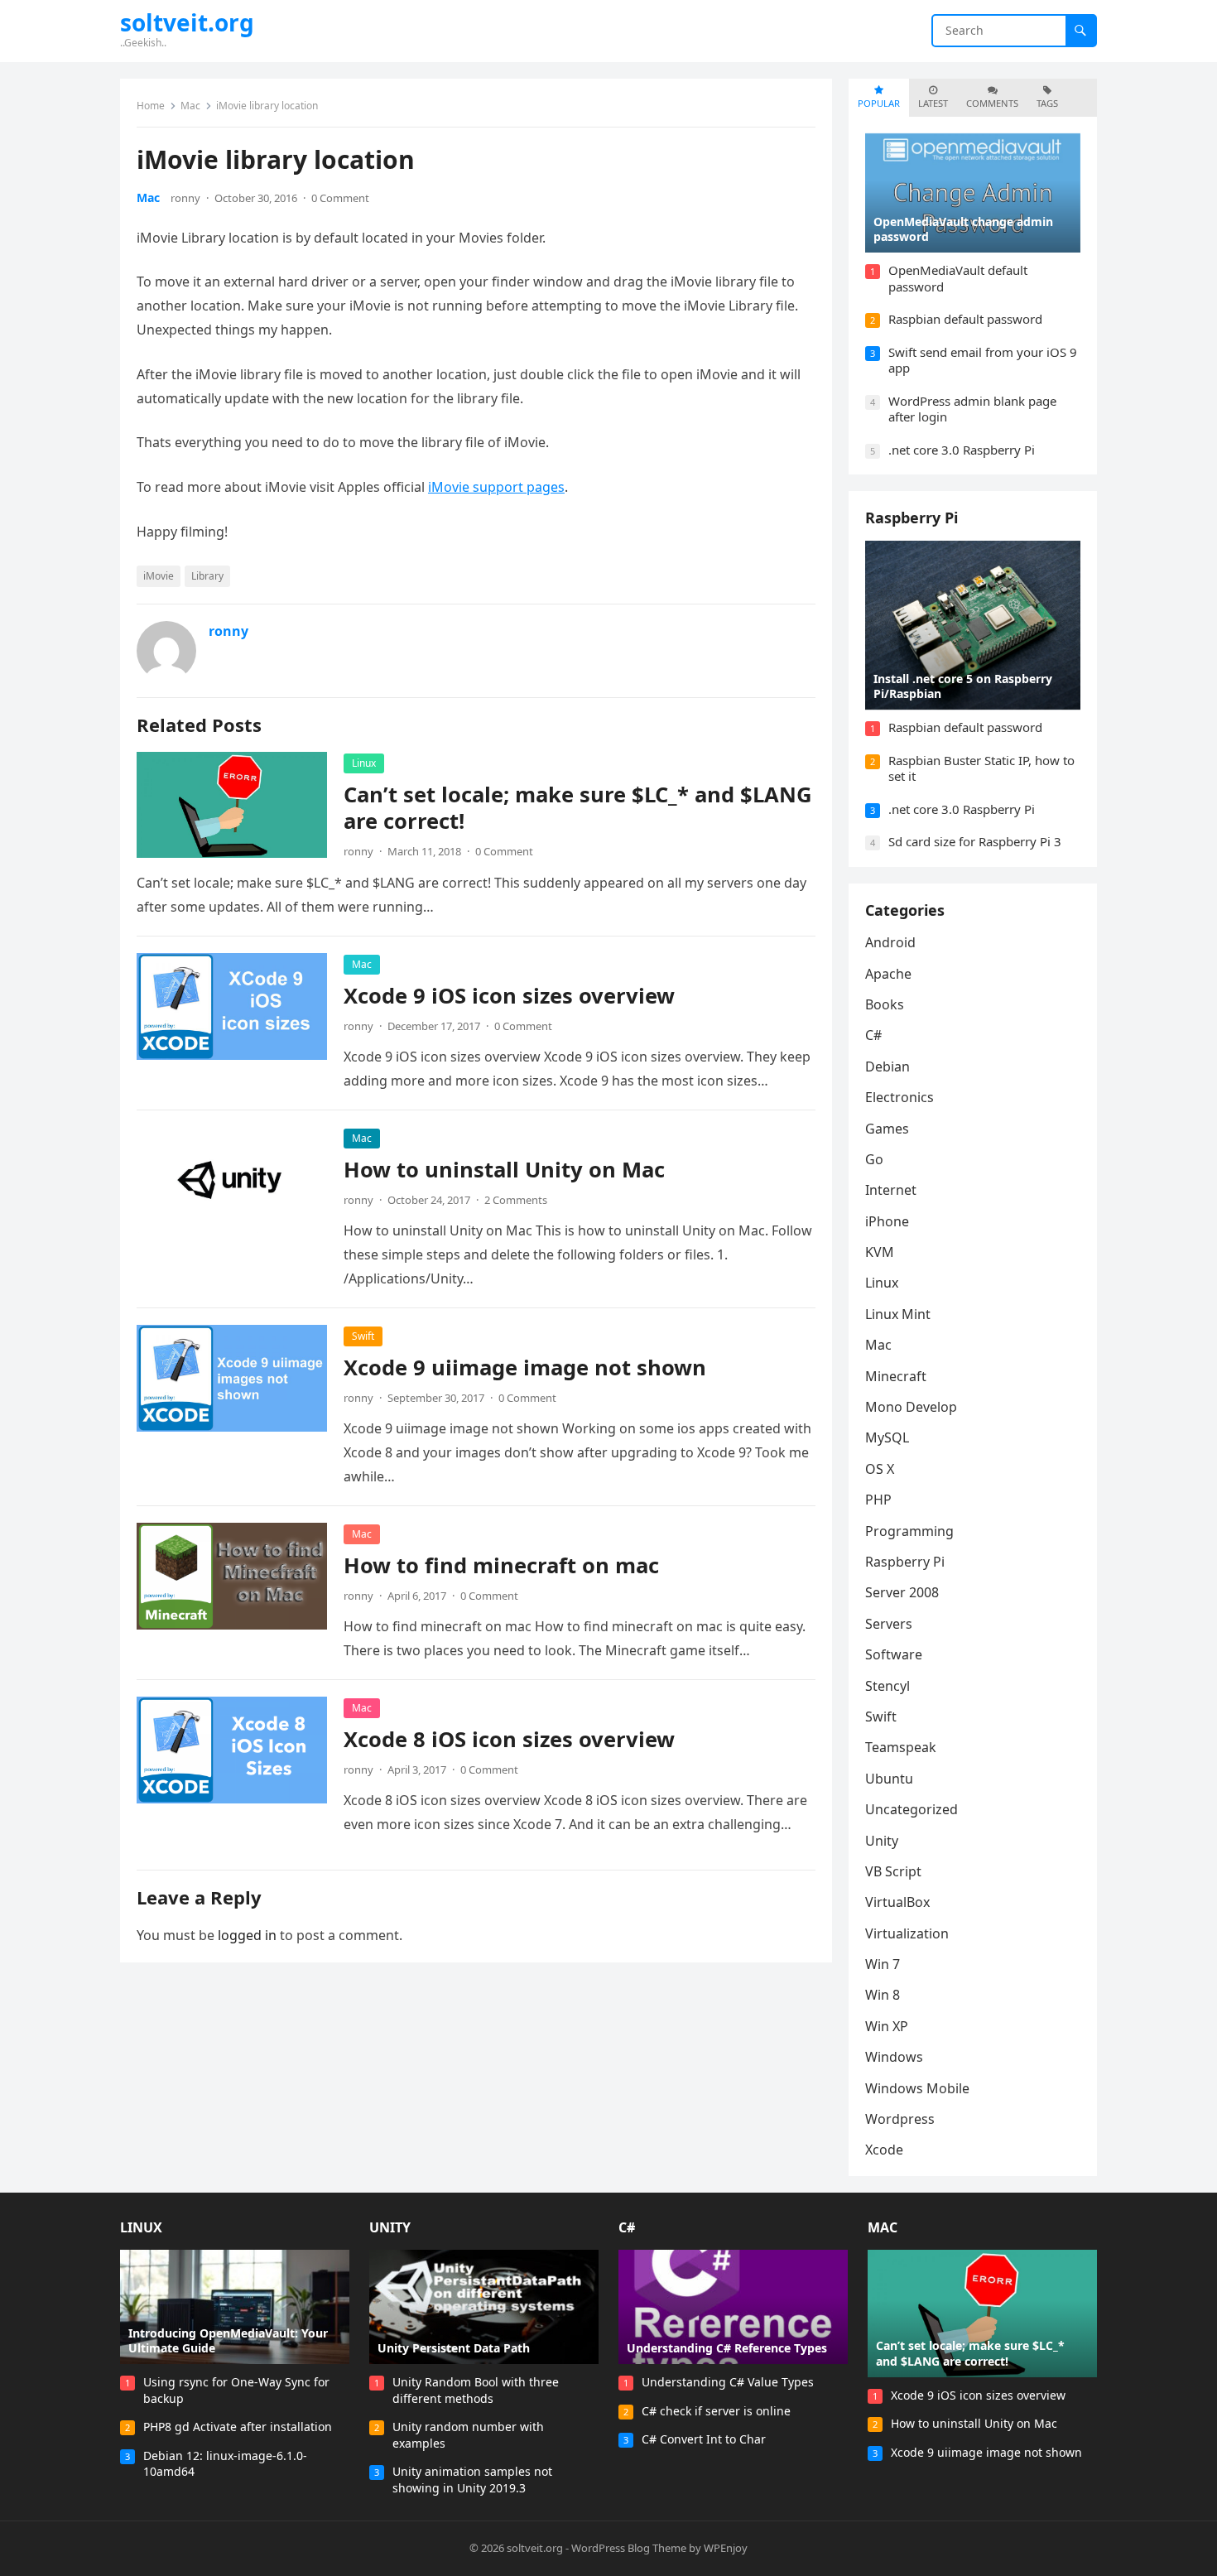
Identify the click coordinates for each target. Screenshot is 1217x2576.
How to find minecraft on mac (501, 1565)
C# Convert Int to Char (704, 2439)
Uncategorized (912, 1809)
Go (874, 1159)
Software (894, 1654)
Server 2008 (902, 1592)
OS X (880, 1469)
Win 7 (883, 1964)
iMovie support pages (496, 487)
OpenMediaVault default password (958, 278)
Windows (894, 2057)
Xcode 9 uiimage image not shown (525, 1367)
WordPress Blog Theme (629, 2548)
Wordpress (900, 2119)
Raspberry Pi (912, 518)
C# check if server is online (716, 2411)
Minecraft (896, 1376)
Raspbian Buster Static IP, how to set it (981, 768)
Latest (933, 103)
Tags (1047, 103)
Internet (891, 1190)
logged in (247, 1935)
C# (873, 1035)
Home (151, 106)
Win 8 (883, 1995)
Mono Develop (911, 1407)
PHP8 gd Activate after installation (238, 2427)
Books (885, 1004)
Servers (889, 1624)
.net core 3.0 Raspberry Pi (962, 450)
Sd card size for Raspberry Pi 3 (975, 841)
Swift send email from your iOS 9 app (983, 360)
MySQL (887, 1437)
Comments (992, 103)
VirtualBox (897, 1902)
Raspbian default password (965, 319)
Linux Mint (898, 1314)
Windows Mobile (917, 2088)
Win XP (887, 2026)
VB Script (893, 1871)
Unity (882, 1841)
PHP (878, 1500)
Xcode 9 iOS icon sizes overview (509, 996)
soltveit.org (187, 22)
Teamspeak (901, 1747)
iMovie (159, 576)
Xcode (884, 2150)
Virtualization (907, 1933)
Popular (879, 103)
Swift (363, 1336)
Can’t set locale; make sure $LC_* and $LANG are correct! (578, 808)
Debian (887, 1067)
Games (887, 1129)
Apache (888, 974)
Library (207, 576)
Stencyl (887, 1686)
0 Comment (340, 198)
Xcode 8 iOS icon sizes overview (509, 1739)
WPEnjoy (726, 2548)
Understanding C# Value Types (728, 2382)
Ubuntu (889, 1779)
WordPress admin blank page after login (972, 409)
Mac (190, 106)
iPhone (887, 1221)
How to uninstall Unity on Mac (504, 1170)
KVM (880, 1252)
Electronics (900, 1097)
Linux (364, 763)
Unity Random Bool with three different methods (476, 2390)
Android (890, 942)
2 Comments (516, 1200)
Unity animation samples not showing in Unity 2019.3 (472, 2480)
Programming (909, 1531)
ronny (185, 198)
